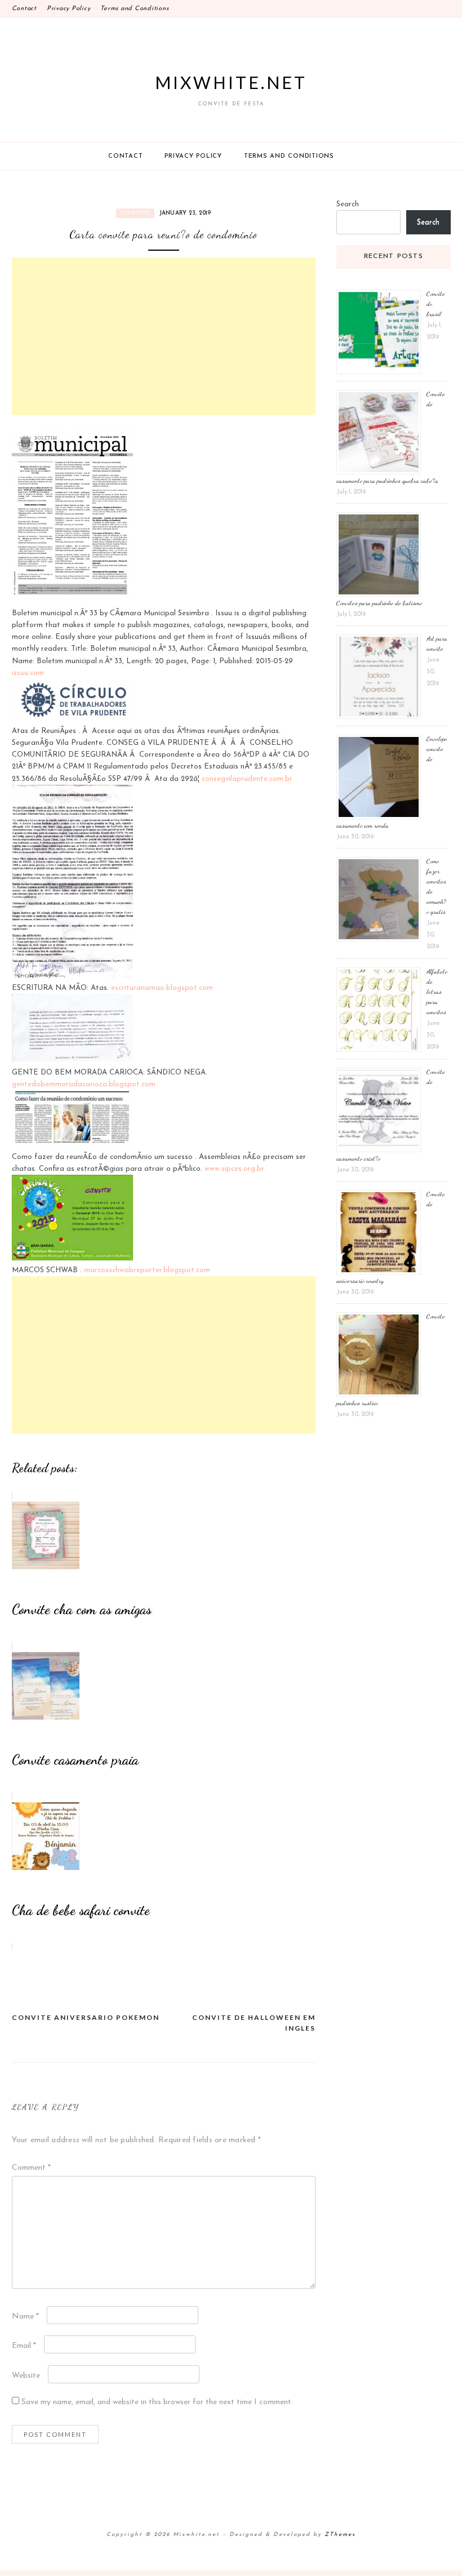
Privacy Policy (69, 9)
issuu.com (28, 673)
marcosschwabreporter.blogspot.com (147, 1270)
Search (348, 204)
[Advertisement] (164, 336)
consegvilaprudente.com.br (247, 779)
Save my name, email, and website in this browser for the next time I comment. (157, 2402)
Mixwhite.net (231, 82)
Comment (31, 2168)
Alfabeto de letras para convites (437, 992)
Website (26, 2376)
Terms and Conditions (134, 9)
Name (25, 2317)
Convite (135, 213)
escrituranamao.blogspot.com (162, 988)
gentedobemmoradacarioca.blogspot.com (84, 1084)
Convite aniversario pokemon (86, 2017)
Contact (24, 9)
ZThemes (340, 2535)
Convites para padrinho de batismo (379, 603)
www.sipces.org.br (234, 1169)
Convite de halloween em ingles (254, 2023)
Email (24, 2346)
